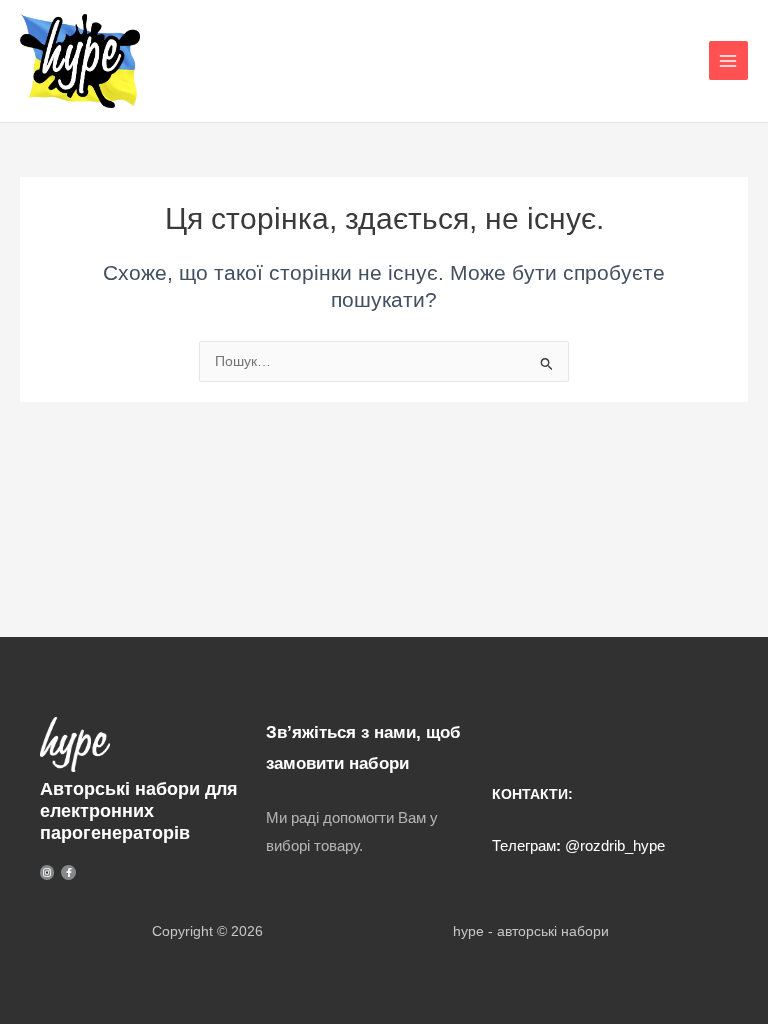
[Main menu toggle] (728, 60)
